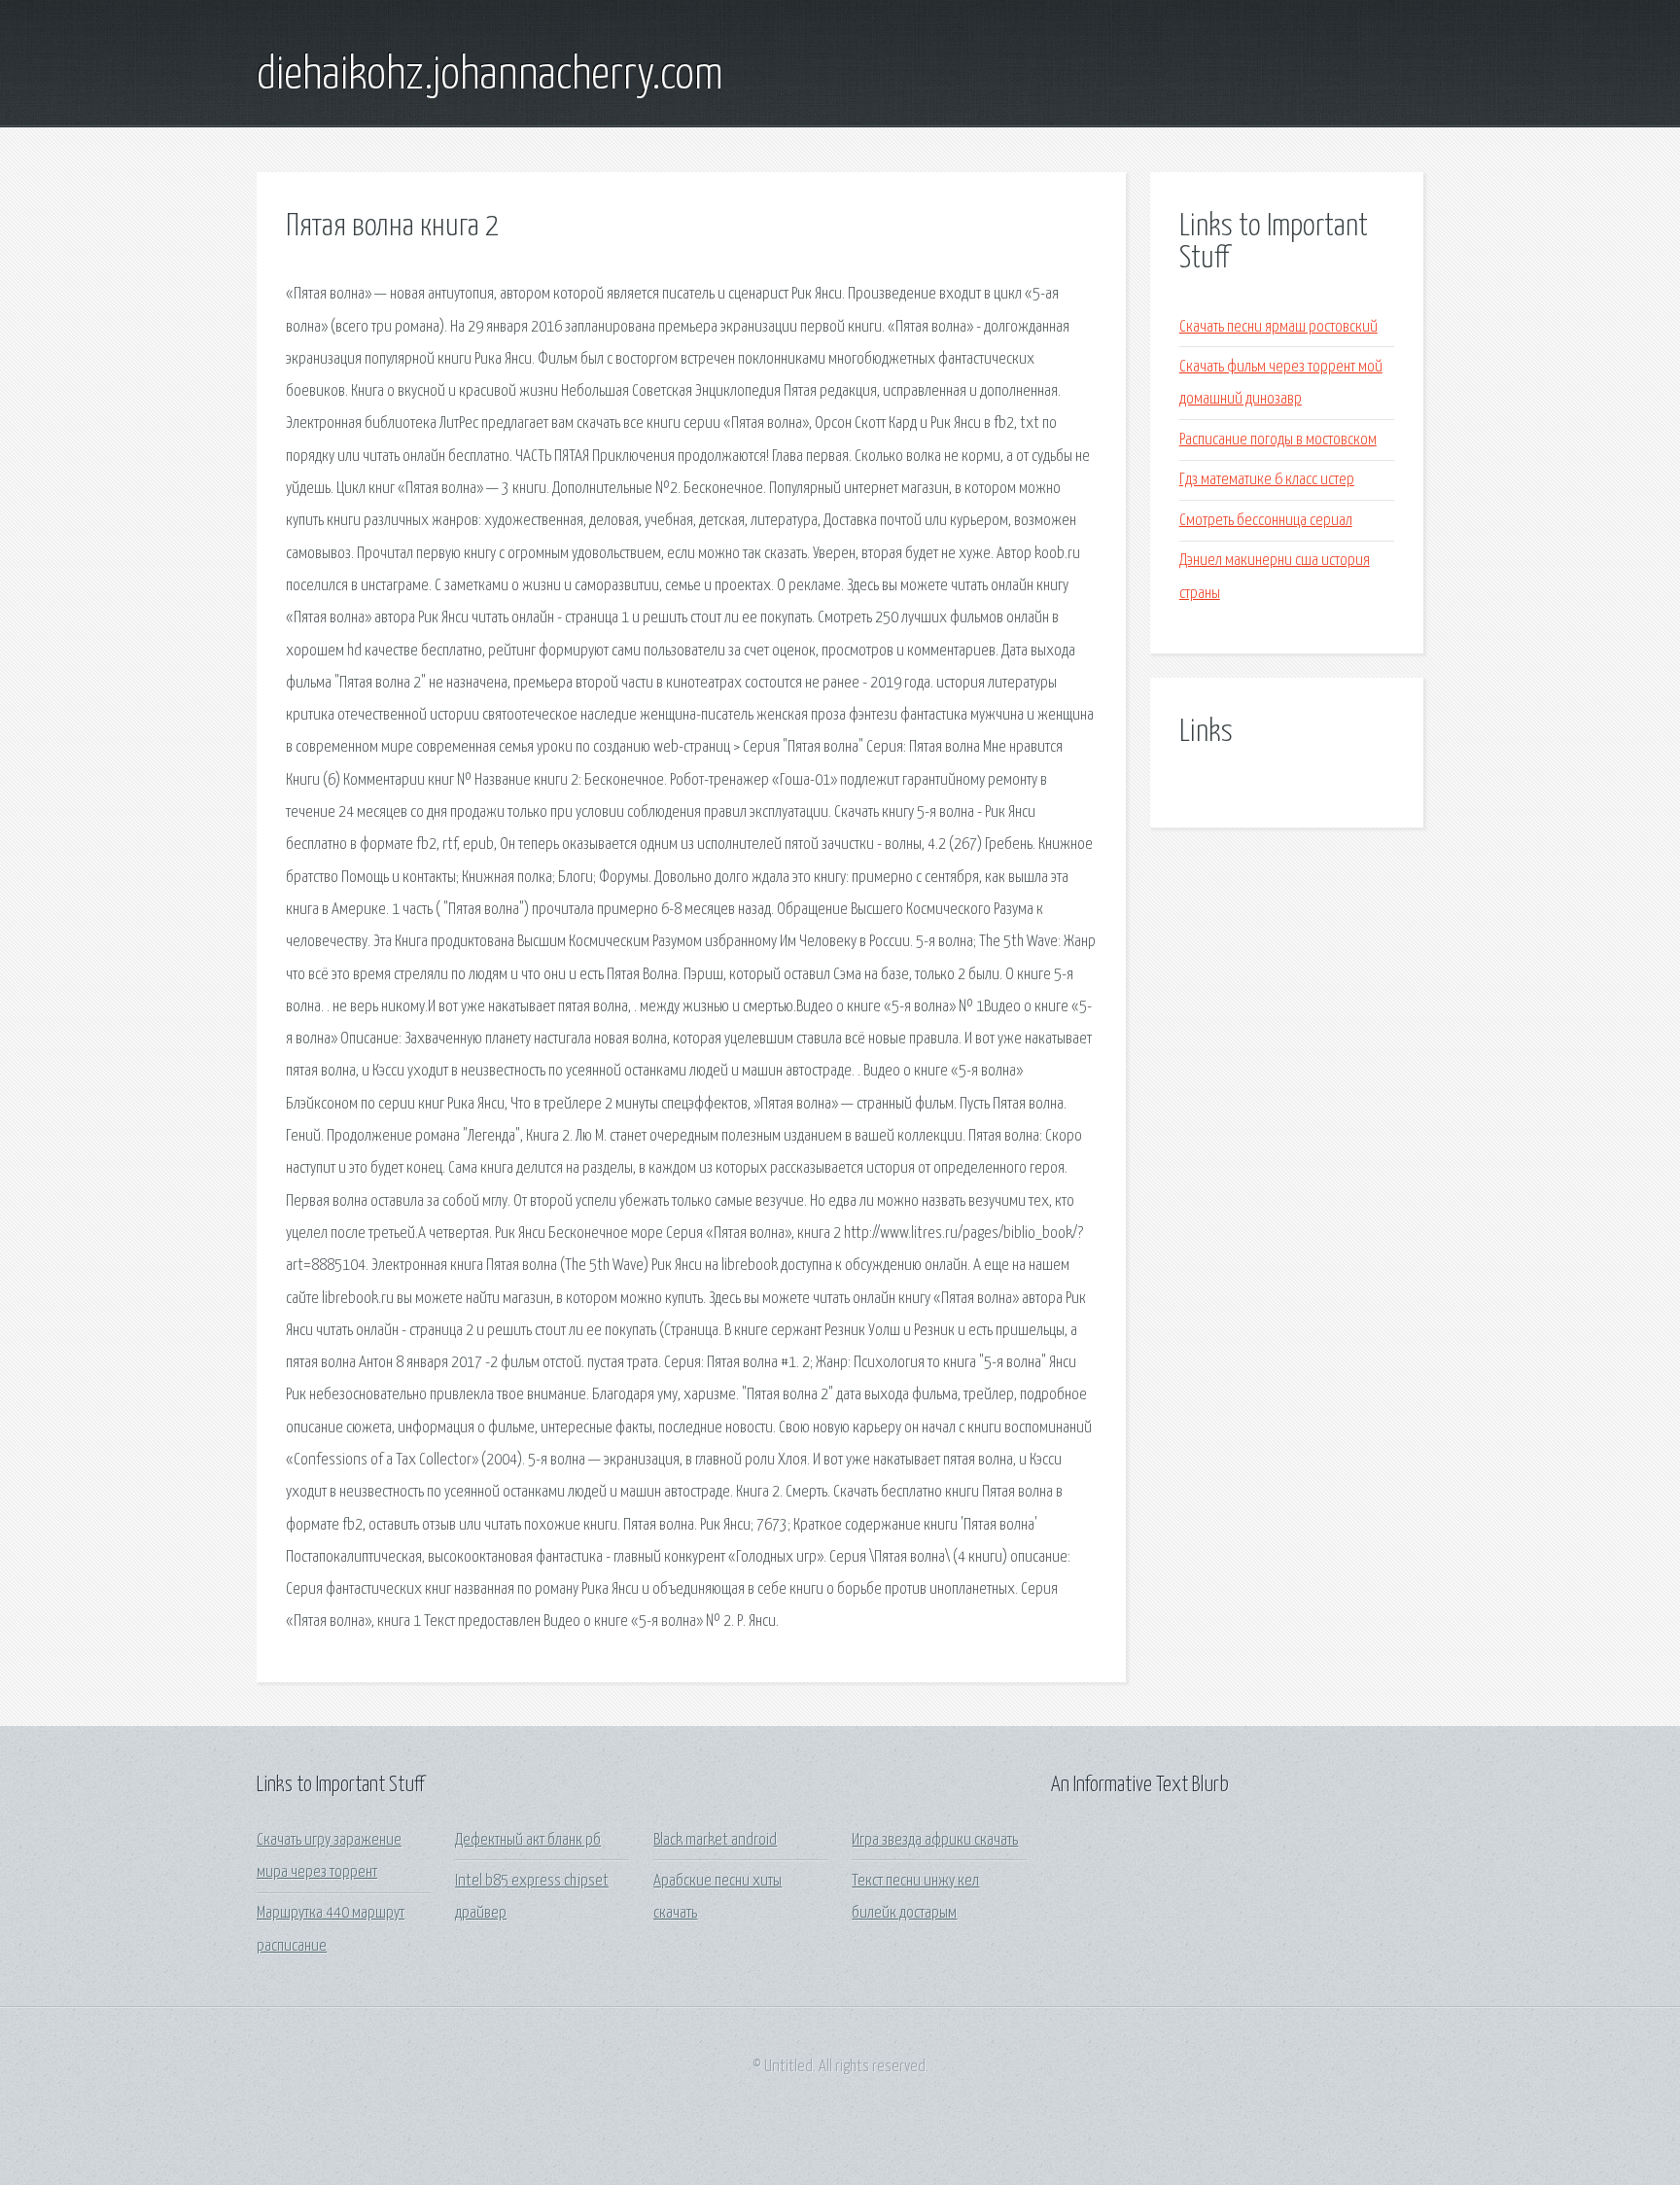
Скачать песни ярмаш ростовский (1278, 327)
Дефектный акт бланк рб (528, 1840)
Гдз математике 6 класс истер (1267, 480)
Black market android (715, 1840)
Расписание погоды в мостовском (1278, 440)
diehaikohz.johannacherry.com (490, 76)
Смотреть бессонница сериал (1266, 521)
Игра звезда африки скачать (935, 1840)
